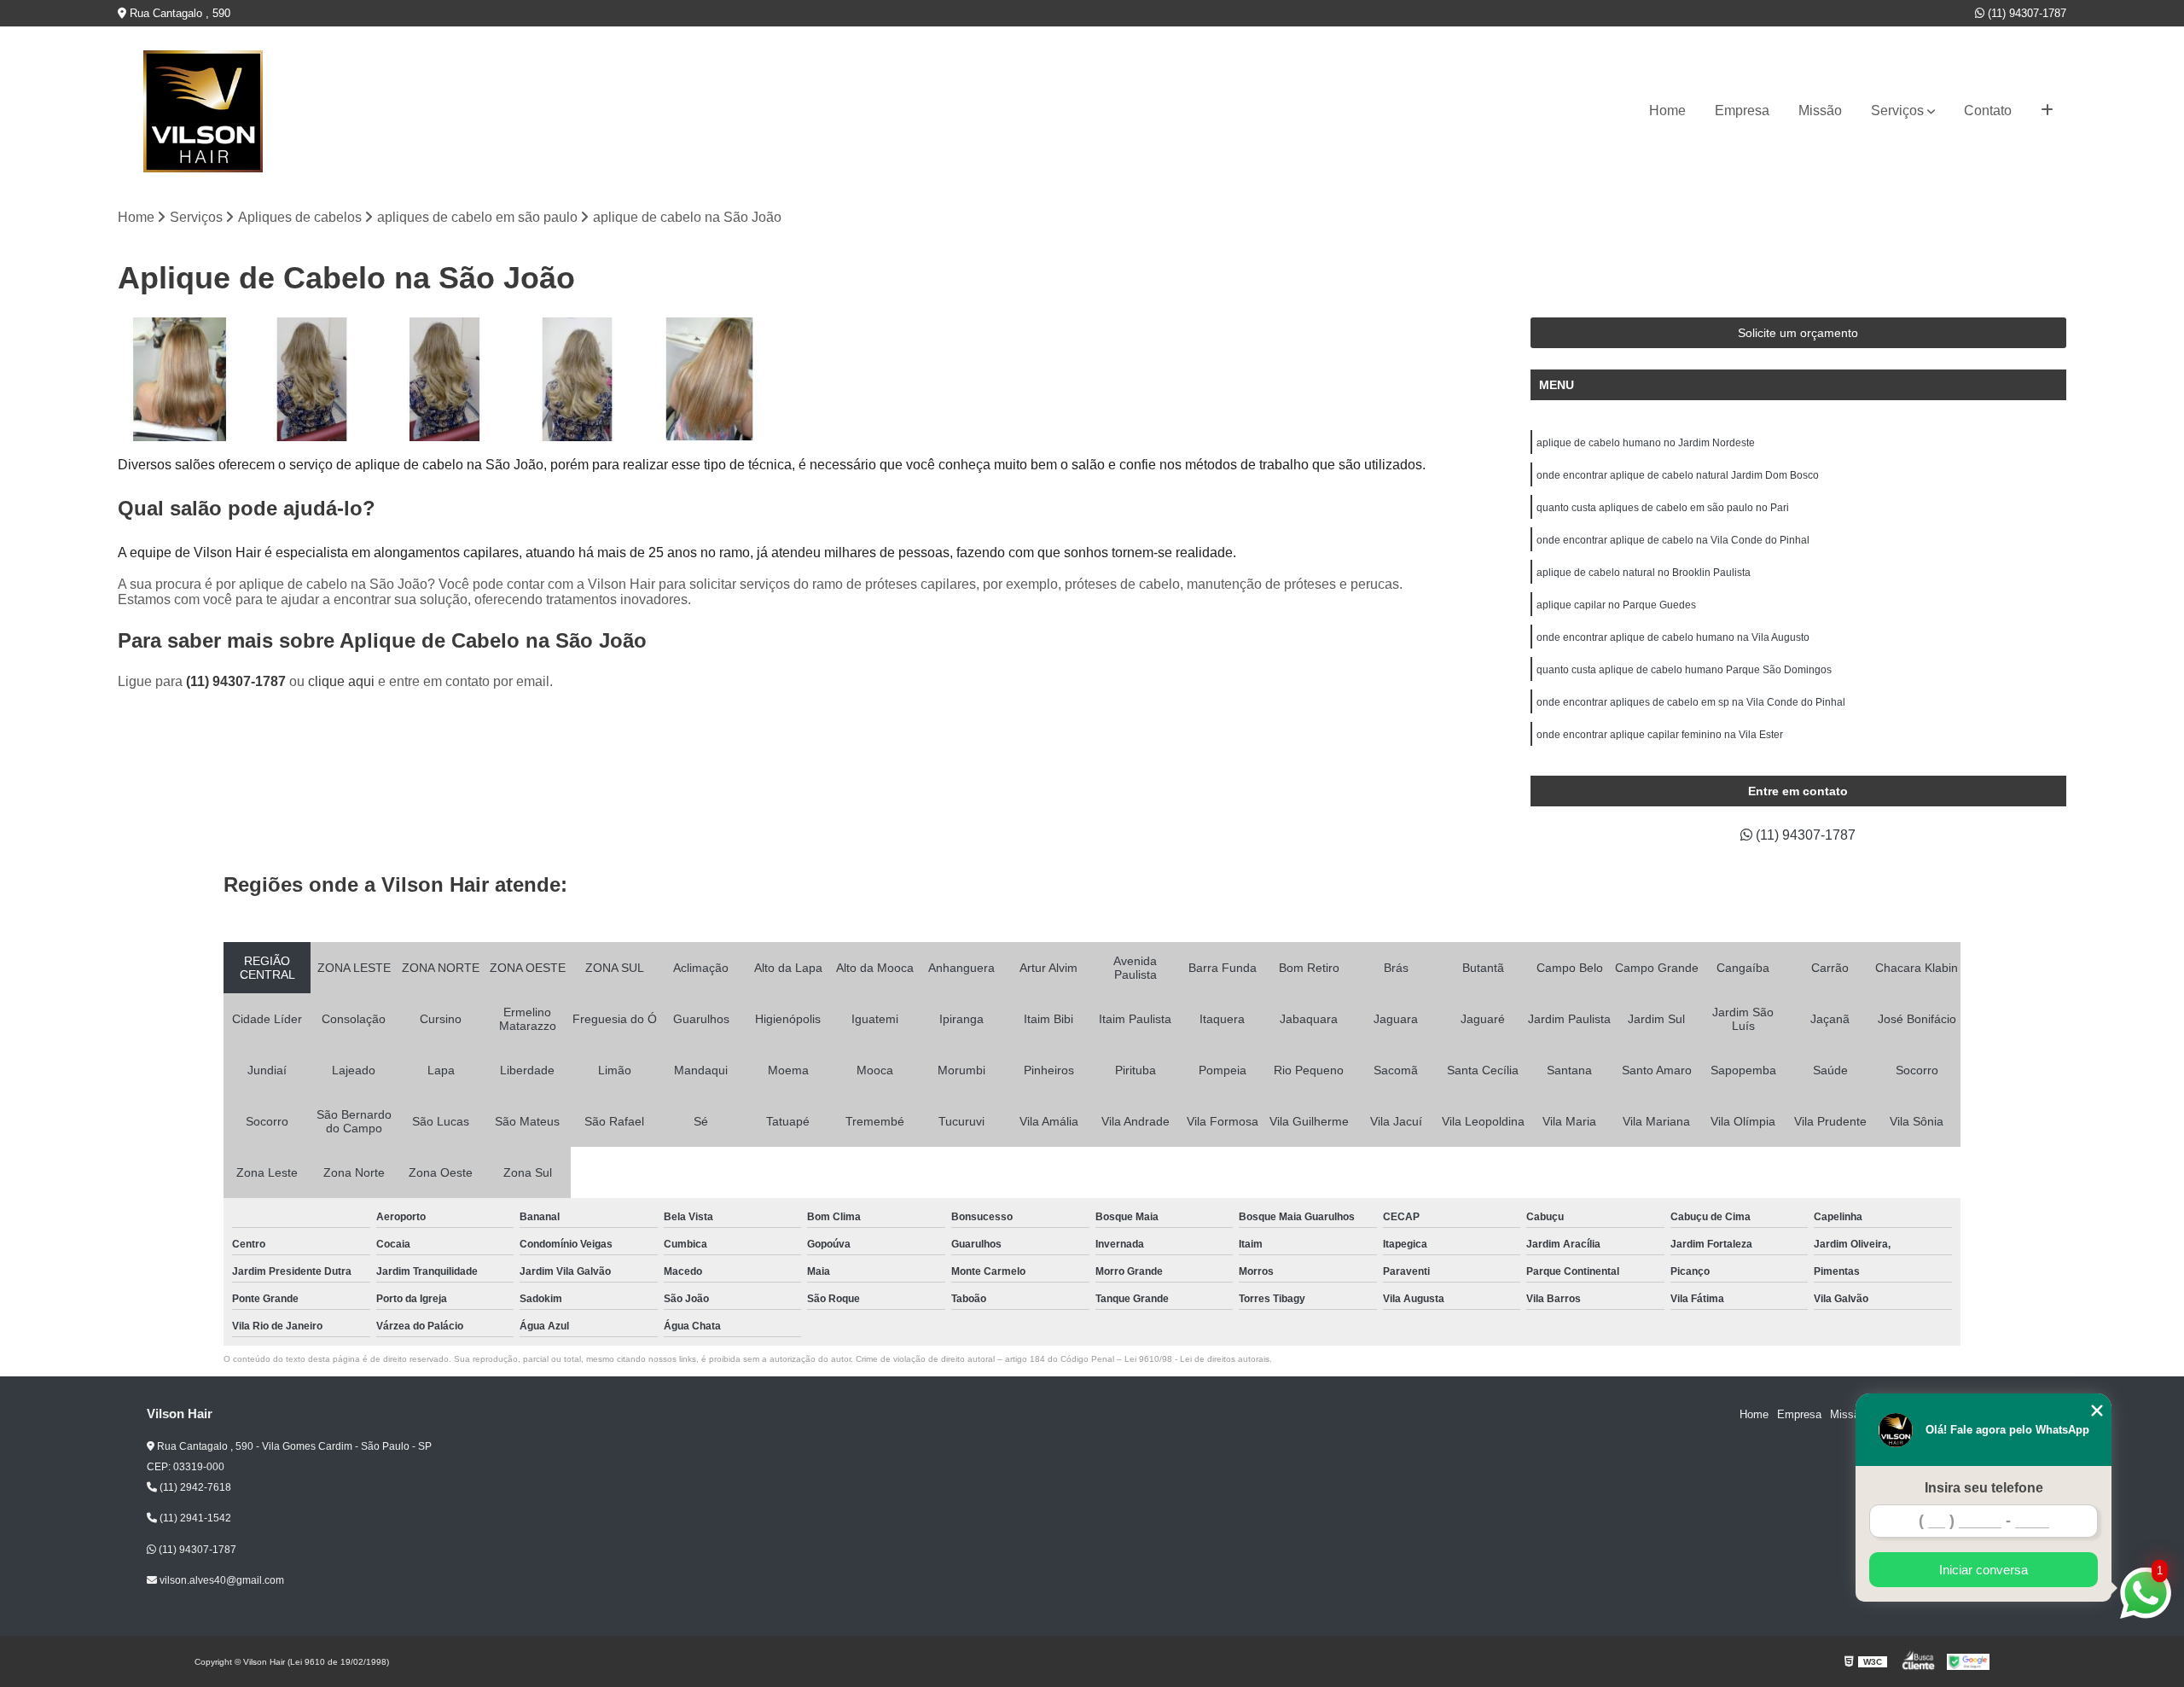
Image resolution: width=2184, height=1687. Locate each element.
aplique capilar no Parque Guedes (1616, 605)
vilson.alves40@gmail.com (221, 1580)
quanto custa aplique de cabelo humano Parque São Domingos (1684, 670)
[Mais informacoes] (2047, 111)
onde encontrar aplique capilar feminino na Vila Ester (1660, 735)
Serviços (1897, 111)
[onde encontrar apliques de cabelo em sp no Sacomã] (444, 379)
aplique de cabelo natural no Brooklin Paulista (1644, 573)
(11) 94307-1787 (2025, 13)
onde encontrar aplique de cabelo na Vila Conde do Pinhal (1673, 540)
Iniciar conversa (1984, 1570)
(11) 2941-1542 (194, 1518)
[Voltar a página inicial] (203, 111)
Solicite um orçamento (1798, 333)
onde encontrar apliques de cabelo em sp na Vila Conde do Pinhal (1691, 702)
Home (1667, 111)
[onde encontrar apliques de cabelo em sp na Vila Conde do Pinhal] (312, 379)
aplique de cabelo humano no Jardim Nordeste (1646, 443)
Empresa (1742, 111)
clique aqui (341, 681)
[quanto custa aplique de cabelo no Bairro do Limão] (709, 379)
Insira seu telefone (1984, 1488)
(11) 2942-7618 (194, 1487)
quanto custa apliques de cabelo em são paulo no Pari (1663, 508)
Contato (1988, 111)
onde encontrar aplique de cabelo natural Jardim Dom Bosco (1678, 475)
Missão (1820, 111)
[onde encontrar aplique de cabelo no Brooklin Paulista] (180, 379)
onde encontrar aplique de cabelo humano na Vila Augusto (1673, 637)
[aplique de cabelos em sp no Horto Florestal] (577, 379)
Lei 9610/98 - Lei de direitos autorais (1197, 1359)
